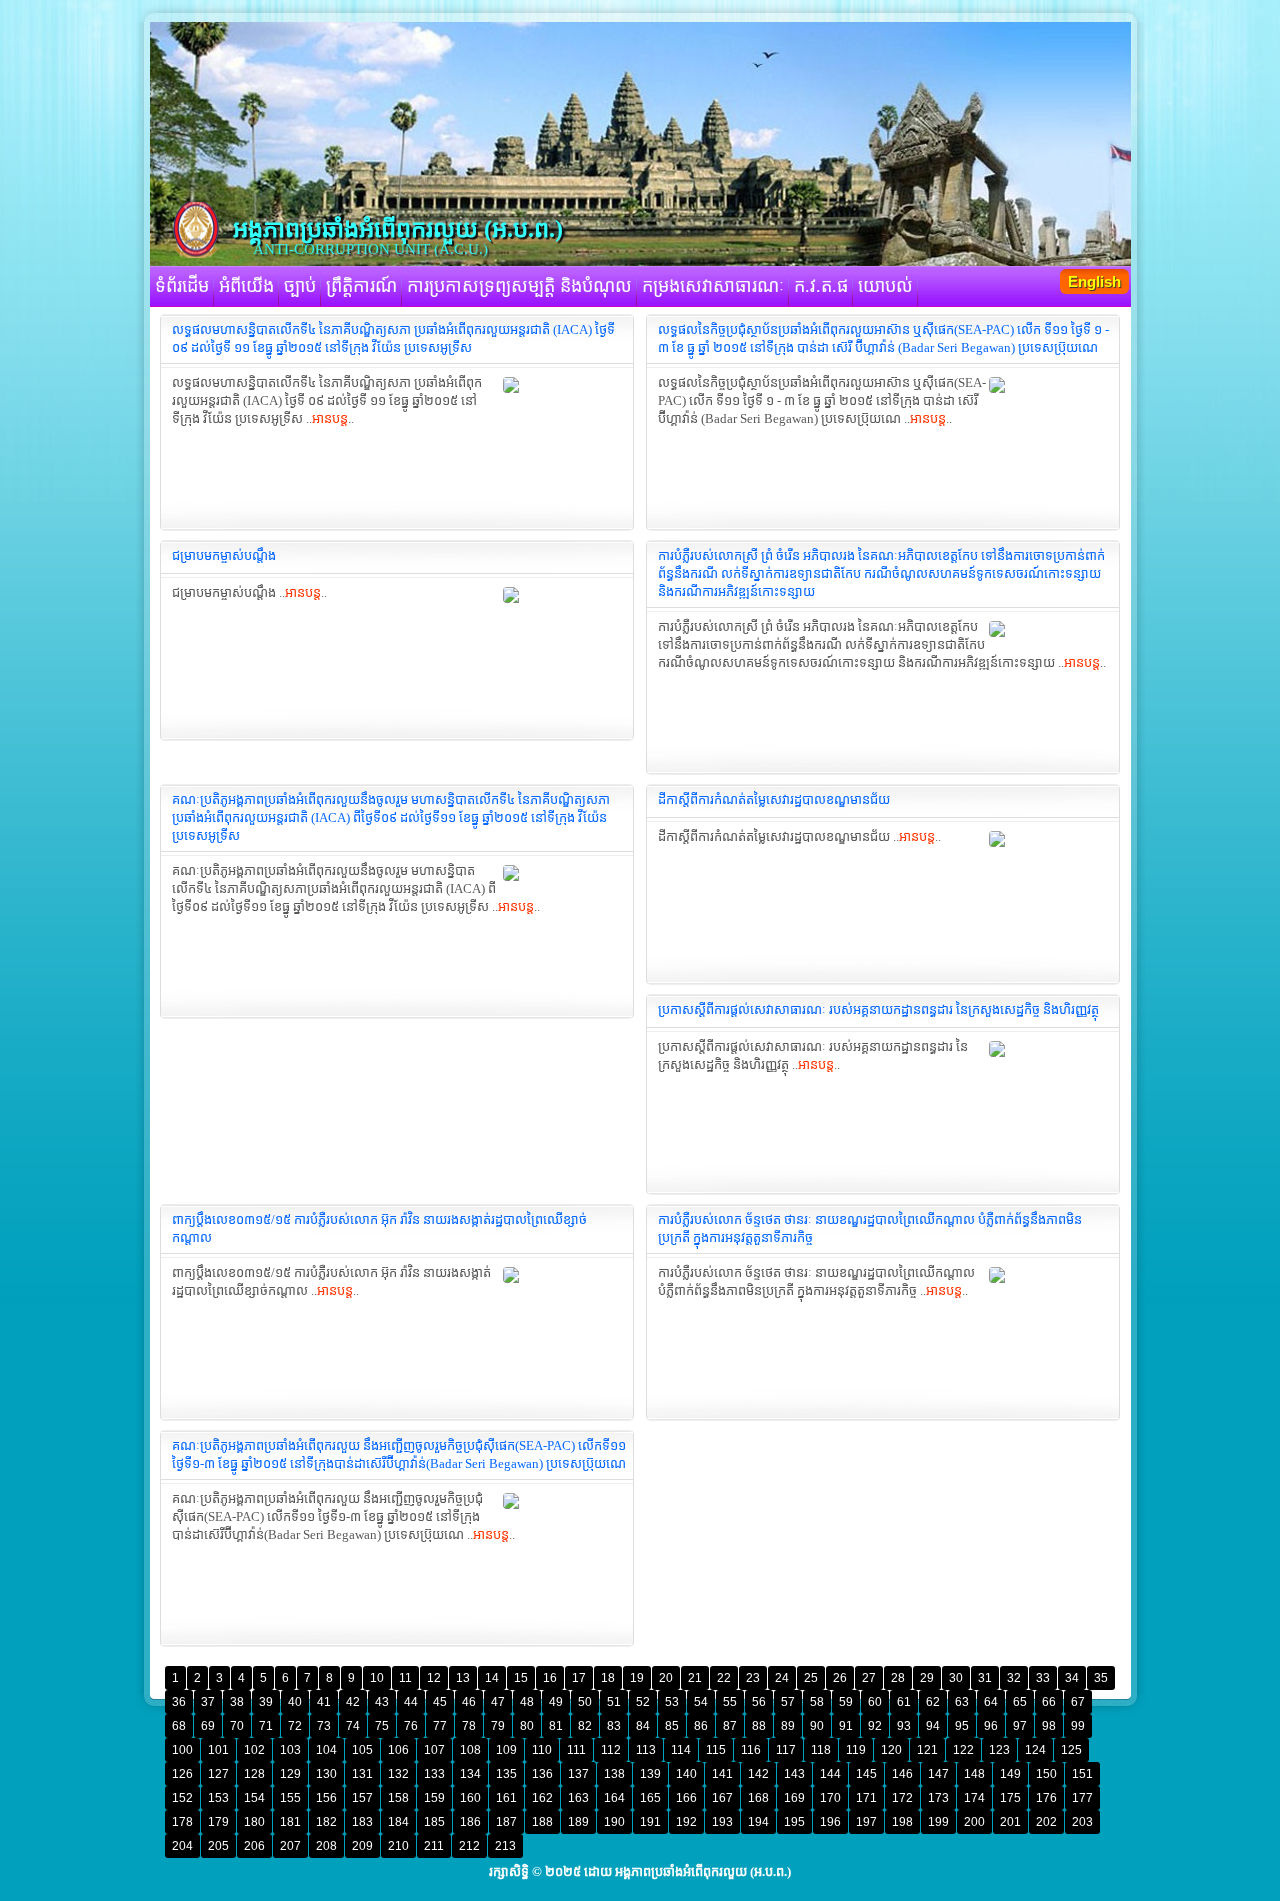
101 (218, 1750)
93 (904, 1726)
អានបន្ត (330, 418)
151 (1082, 1774)
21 (695, 1678)
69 (208, 1726)
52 (643, 1702)
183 (362, 1822)
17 (579, 1678)
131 (362, 1774)
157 (362, 1798)
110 (542, 1750)
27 (869, 1678)
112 (611, 1750)
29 (927, 1678)
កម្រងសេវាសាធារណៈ (713, 286)
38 (237, 1702)
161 (506, 1798)
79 (498, 1726)
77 (440, 1726)
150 (1046, 1774)
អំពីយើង (246, 286)
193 (722, 1822)
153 (218, 1798)
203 (1082, 1822)
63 (962, 1702)
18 (608, 1678)
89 (788, 1726)
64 (991, 1702)
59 (846, 1702)
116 (751, 1750)
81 (556, 1726)
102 (254, 1750)
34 (1072, 1678)
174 (974, 1798)
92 (875, 1726)
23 (753, 1678)
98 (1049, 1726)
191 (650, 1822)
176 (1046, 1798)
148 (974, 1774)
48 (527, 1702)
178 (182, 1822)
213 (505, 1846)
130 (326, 1774)
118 (821, 1750)
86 (701, 1726)
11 (405, 1678)
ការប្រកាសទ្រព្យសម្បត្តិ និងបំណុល (519, 286)
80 (527, 1726)
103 (290, 1750)
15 (521, 1678)
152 (182, 1798)
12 (434, 1678)
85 (672, 1726)
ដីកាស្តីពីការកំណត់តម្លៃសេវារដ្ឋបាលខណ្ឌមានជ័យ (774, 799)
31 (985, 1678)
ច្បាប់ (300, 286)
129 (290, 1774)
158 (398, 1798)
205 (218, 1846)
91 (846, 1726)
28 (898, 1678)
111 (576, 1750)
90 (817, 1726)
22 (724, 1678)
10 (377, 1678)
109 (506, 1750)
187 (506, 1822)
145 (866, 1774)
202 (1046, 1822)
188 (542, 1822)
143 (794, 1774)
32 (1014, 1678)
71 (266, 1726)
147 (938, 1774)
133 (434, 1774)
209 (362, 1846)
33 (1043, 1678)
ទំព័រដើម (182, 286)
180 (254, 1822)
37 (208, 1702)
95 (962, 1726)
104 (326, 1750)
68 (179, 1726)
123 (999, 1750)
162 (542, 1798)
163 (578, 1798)
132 (398, 1774)
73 (324, 1726)
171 (866, 1798)
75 (382, 1726)
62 (933, 1702)
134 (470, 1774)
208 (326, 1846)
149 (1010, 1774)
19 (637, 1678)
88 (759, 1726)
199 (938, 1822)
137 (578, 1774)
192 (686, 1822)
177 (1082, 1798)
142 (758, 1774)
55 (730, 1702)
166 (686, 1798)
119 (856, 1750)
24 (782, 1678)
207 (290, 1846)
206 (254, 1846)
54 (701, 1702)
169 (794, 1798)
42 (353, 1702)
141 (722, 1774)
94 (933, 1726)
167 (722, 1798)
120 (891, 1750)
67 (1078, 1702)
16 (550, 1678)
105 (362, 1750)
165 (650, 1798)
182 (326, 1822)
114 (681, 1750)
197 (866, 1822)
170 (830, 1798)
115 (716, 1750)
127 (218, 1774)
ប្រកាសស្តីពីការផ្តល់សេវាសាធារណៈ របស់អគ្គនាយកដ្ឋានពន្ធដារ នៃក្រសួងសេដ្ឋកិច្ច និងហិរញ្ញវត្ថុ (878, 1009)
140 (686, 1774)
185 (434, 1822)
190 (614, 1822)
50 (585, 1702)
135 (506, 1774)
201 (1010, 1822)
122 (963, 1750)
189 (578, 1822)
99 (1078, 1726)
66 (1049, 1702)
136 (542, 1774)
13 (463, 1678)
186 (470, 1822)
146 (902, 1774)
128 (254, 1774)
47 (498, 1702)
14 (492, 1678)
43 (382, 1702)
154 (254, 1798)
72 (295, 1726)
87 (730, 1726)
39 (266, 1702)
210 (398, 1846)
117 (786, 1750)
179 (218, 1822)
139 (650, 1774)
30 (956, 1678)
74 (353, 1726)
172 (902, 1798)
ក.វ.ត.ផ (821, 286)
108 (470, 1750)
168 (758, 1798)
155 (290, 1798)
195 (794, 1822)
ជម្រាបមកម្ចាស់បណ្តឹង (224, 555)
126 (182, 1774)
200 (974, 1822)
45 (440, 1702)
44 (411, 1702)
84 (643, 1726)
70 (237, 1726)
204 (182, 1846)
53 (672, 1702)
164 (614, 1798)
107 (434, 1750)
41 (324, 1702)
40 (295, 1702)
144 (830, 1774)
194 (758, 1822)
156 (326, 1798)
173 (938, 1798)
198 (902, 1822)
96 (991, 1726)
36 (179, 1702)
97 (1020, 1726)
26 (840, 1678)
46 (469, 1702)
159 (434, 1798)
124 (1035, 1750)
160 (470, 1798)
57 (788, 1702)
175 (1010, 1798)
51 (614, 1702)
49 (556, 1702)
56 (759, 1702)
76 (411, 1726)
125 (1071, 1750)
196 (830, 1822)
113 (646, 1750)
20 (666, 1678)
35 (1101, 1678)
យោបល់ (885, 286)
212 (469, 1846)
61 (904, 1702)
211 (434, 1846)
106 (398, 1750)
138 (614, 1774)
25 (811, 1678)
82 (585, 1726)
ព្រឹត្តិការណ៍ (361, 286)
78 (469, 1726)
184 (398, 1822)
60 (875, 1702)
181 (290, 1822)
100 (182, 1750)
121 (927, 1750)
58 (817, 1702)
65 (1020, 1702)
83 (614, 1726)
